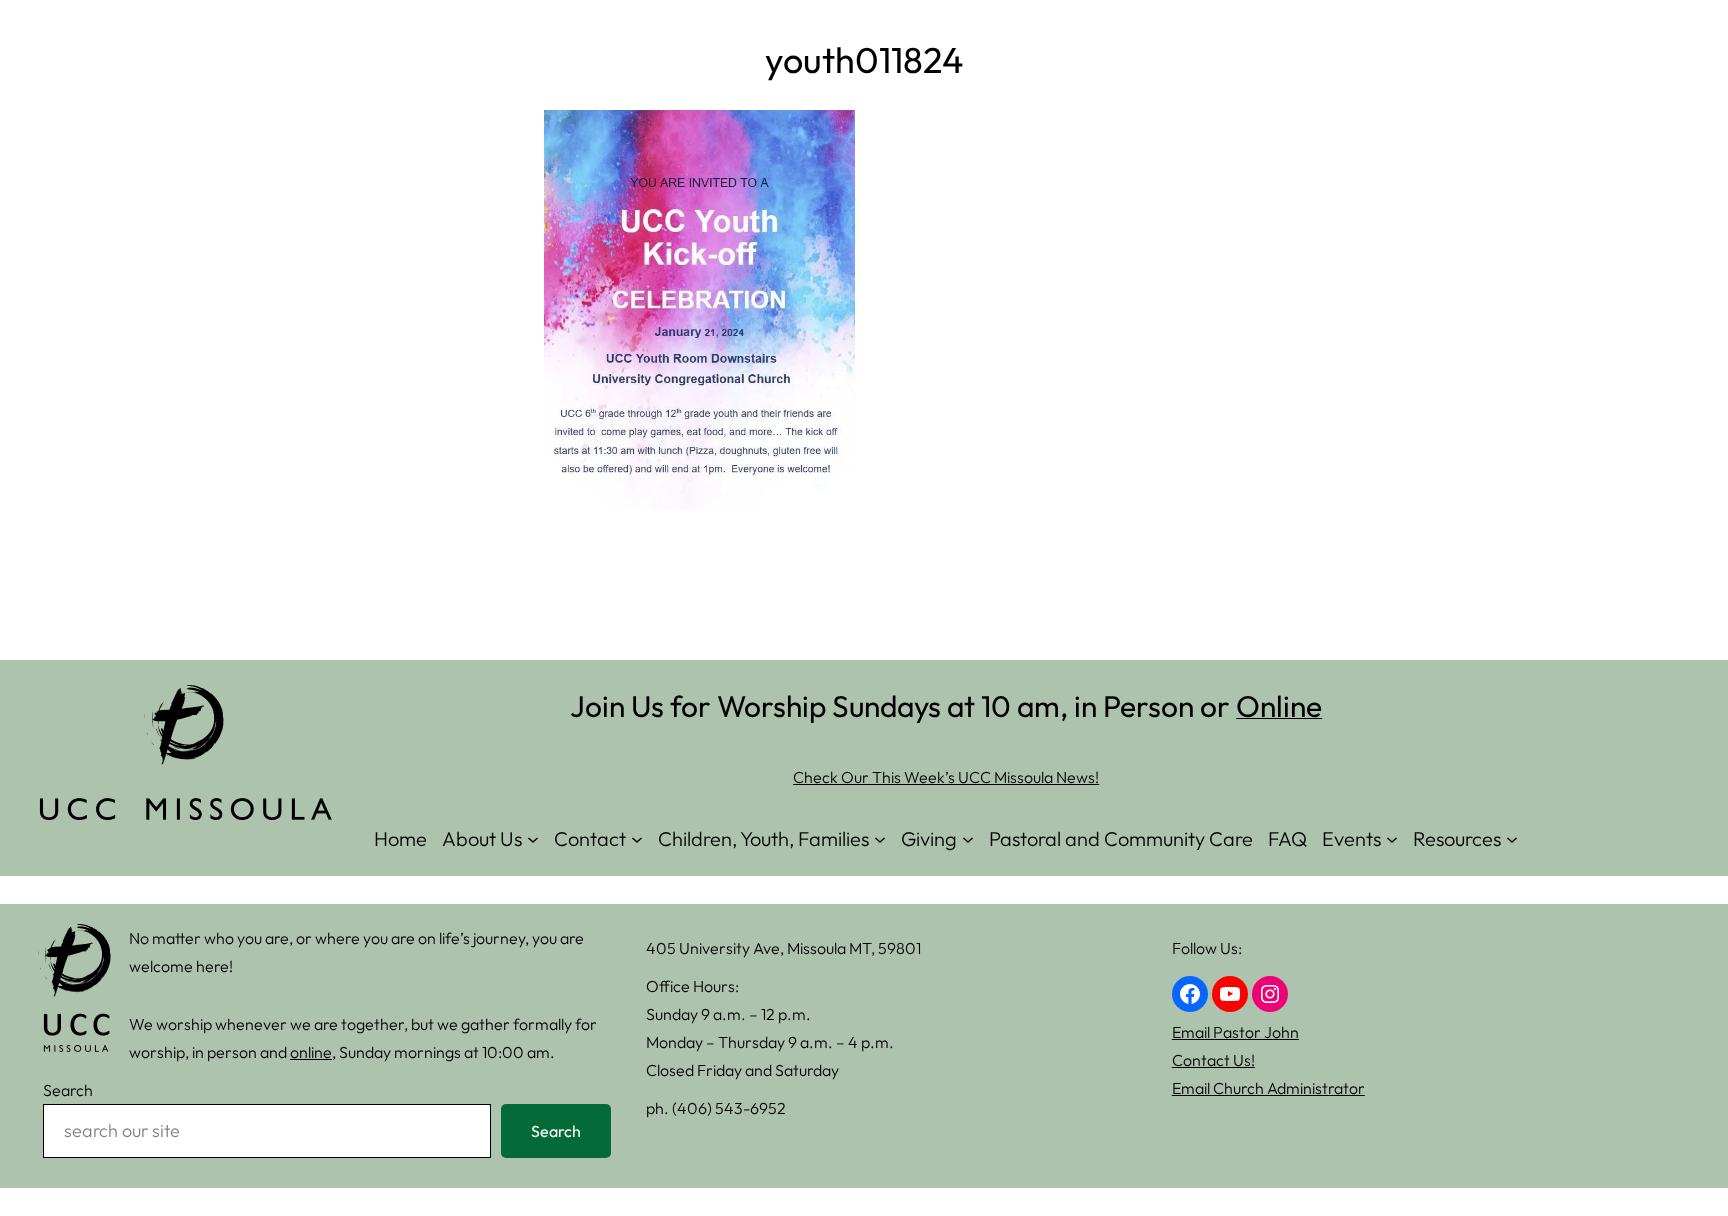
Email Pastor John (1235, 1032)
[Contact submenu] (637, 838)
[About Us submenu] (533, 838)
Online (1279, 706)
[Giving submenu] (968, 838)
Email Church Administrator (1268, 1088)
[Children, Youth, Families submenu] (880, 838)
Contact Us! (1213, 1060)
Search (68, 1090)
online (311, 1052)
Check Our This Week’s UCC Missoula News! (946, 777)
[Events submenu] (1392, 838)
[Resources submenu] (1512, 838)
